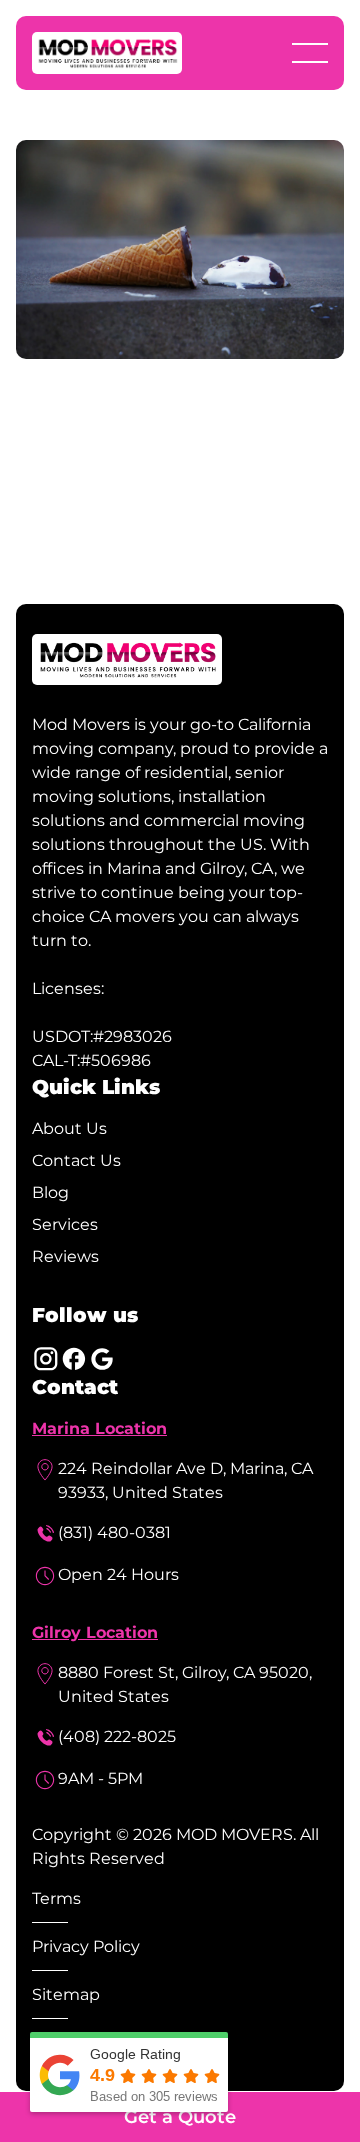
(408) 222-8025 (117, 1736)
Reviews (65, 1256)
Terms (56, 1898)
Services (65, 1224)
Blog (50, 1192)
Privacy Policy (86, 1946)
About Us (69, 1128)
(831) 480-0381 (114, 1532)
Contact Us (76, 1160)
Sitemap (66, 1994)
